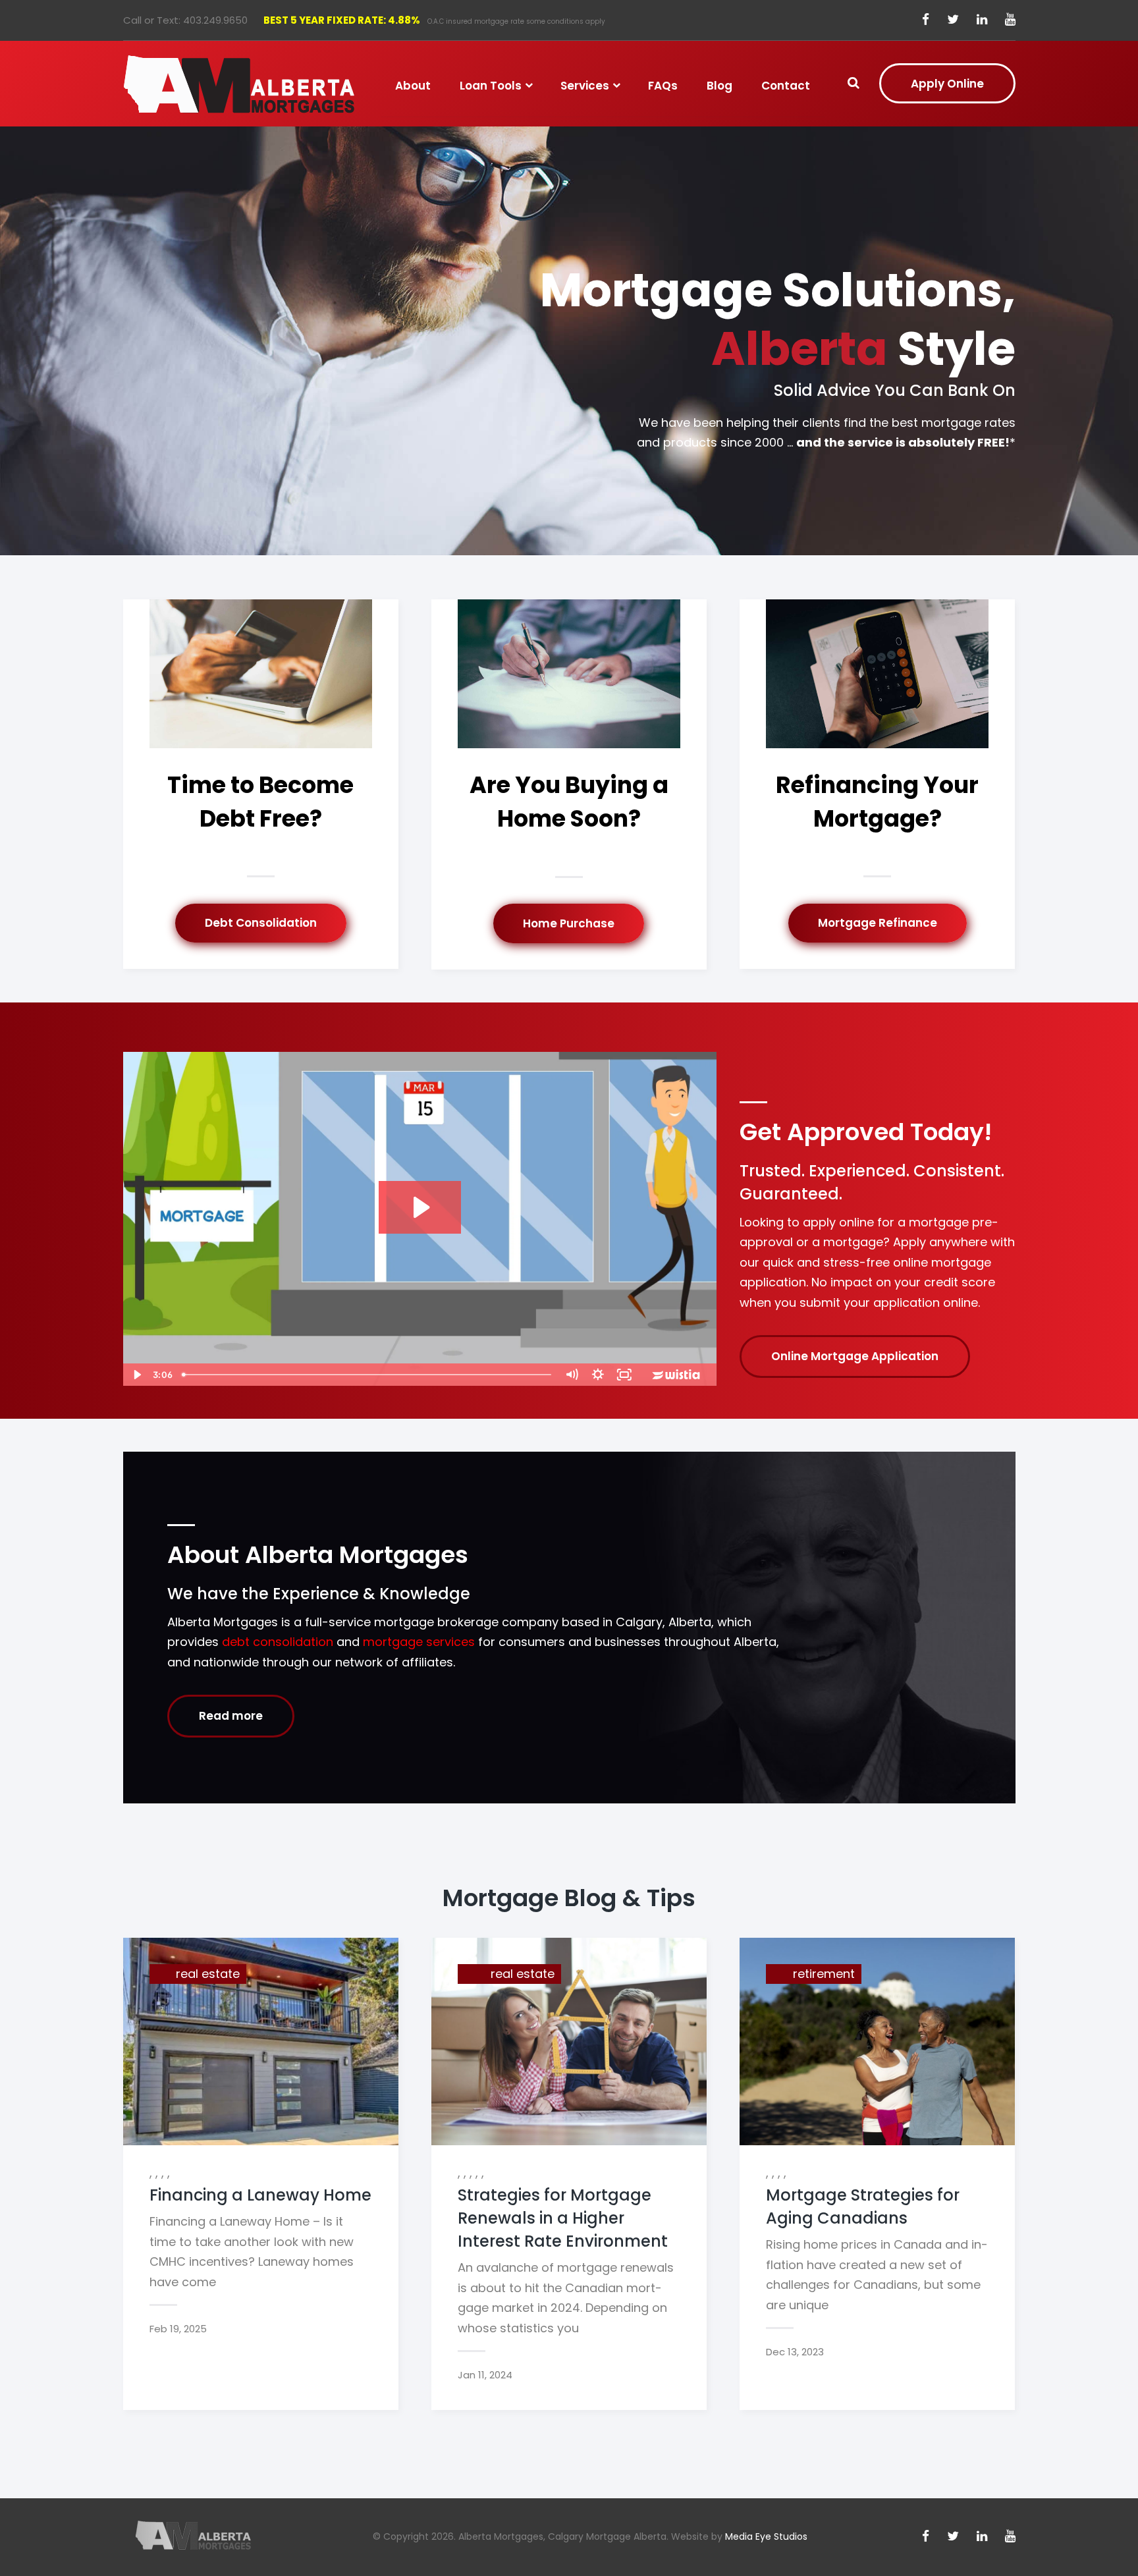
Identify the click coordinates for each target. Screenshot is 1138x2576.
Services (585, 86)
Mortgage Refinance (878, 923)
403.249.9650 (215, 20)
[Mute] (572, 1375)
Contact (786, 86)
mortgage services (419, 1642)
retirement (824, 1974)
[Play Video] (136, 1375)
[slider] (367, 1375)
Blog (719, 86)
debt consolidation (278, 1642)
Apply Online (947, 84)
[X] (953, 20)
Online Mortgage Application (855, 1356)
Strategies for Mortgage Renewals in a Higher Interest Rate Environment (563, 2218)
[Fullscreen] (624, 1375)
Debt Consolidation (261, 923)
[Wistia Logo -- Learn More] (677, 1375)
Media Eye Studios (766, 2536)
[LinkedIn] (982, 20)
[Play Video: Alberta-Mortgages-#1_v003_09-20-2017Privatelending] (420, 1207)
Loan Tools (491, 86)
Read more (231, 1716)
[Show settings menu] (598, 1375)
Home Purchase (569, 923)
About (413, 86)
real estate (208, 1974)
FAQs (663, 86)
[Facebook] (926, 20)
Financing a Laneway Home (260, 2195)
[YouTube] (1010, 20)
